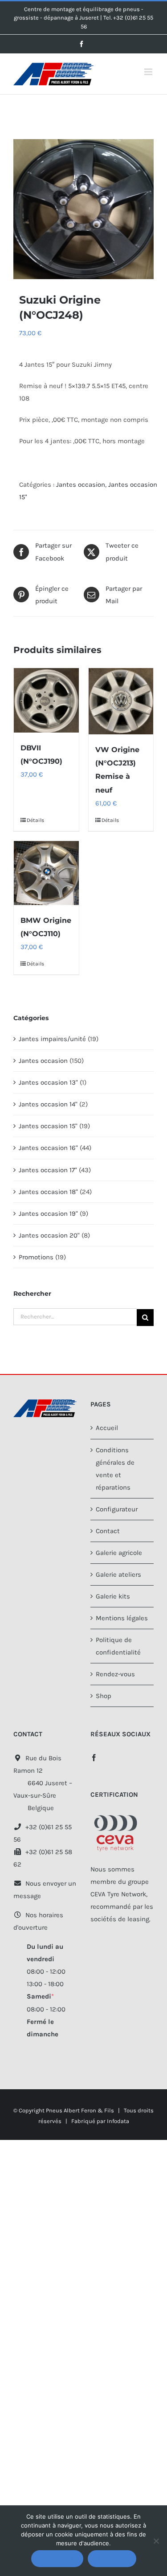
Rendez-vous (115, 1674)
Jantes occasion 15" (48, 1126)
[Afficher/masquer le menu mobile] (149, 72)
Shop (104, 1696)
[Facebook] (94, 1758)
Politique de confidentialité (118, 1646)
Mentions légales (122, 1618)
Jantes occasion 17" (48, 1170)
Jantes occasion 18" (48, 1192)
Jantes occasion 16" (48, 1148)
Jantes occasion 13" (48, 1082)
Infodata (118, 2121)
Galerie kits (113, 1596)
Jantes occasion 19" (48, 1214)
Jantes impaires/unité (52, 1039)
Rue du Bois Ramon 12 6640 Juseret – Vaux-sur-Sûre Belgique (43, 1783)
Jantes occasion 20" (49, 1235)
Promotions (36, 1257)
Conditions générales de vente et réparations (115, 1469)
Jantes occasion (81, 485)
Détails (35, 820)
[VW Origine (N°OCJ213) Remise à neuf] (121, 701)
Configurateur (117, 1509)
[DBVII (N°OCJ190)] (46, 701)
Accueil (107, 1428)
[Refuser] (156, 2541)
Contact (108, 1531)
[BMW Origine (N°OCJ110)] (46, 873)
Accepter (57, 2558)
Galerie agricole (119, 1553)
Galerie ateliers (118, 1574)
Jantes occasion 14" (48, 1104)
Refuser (112, 2558)
